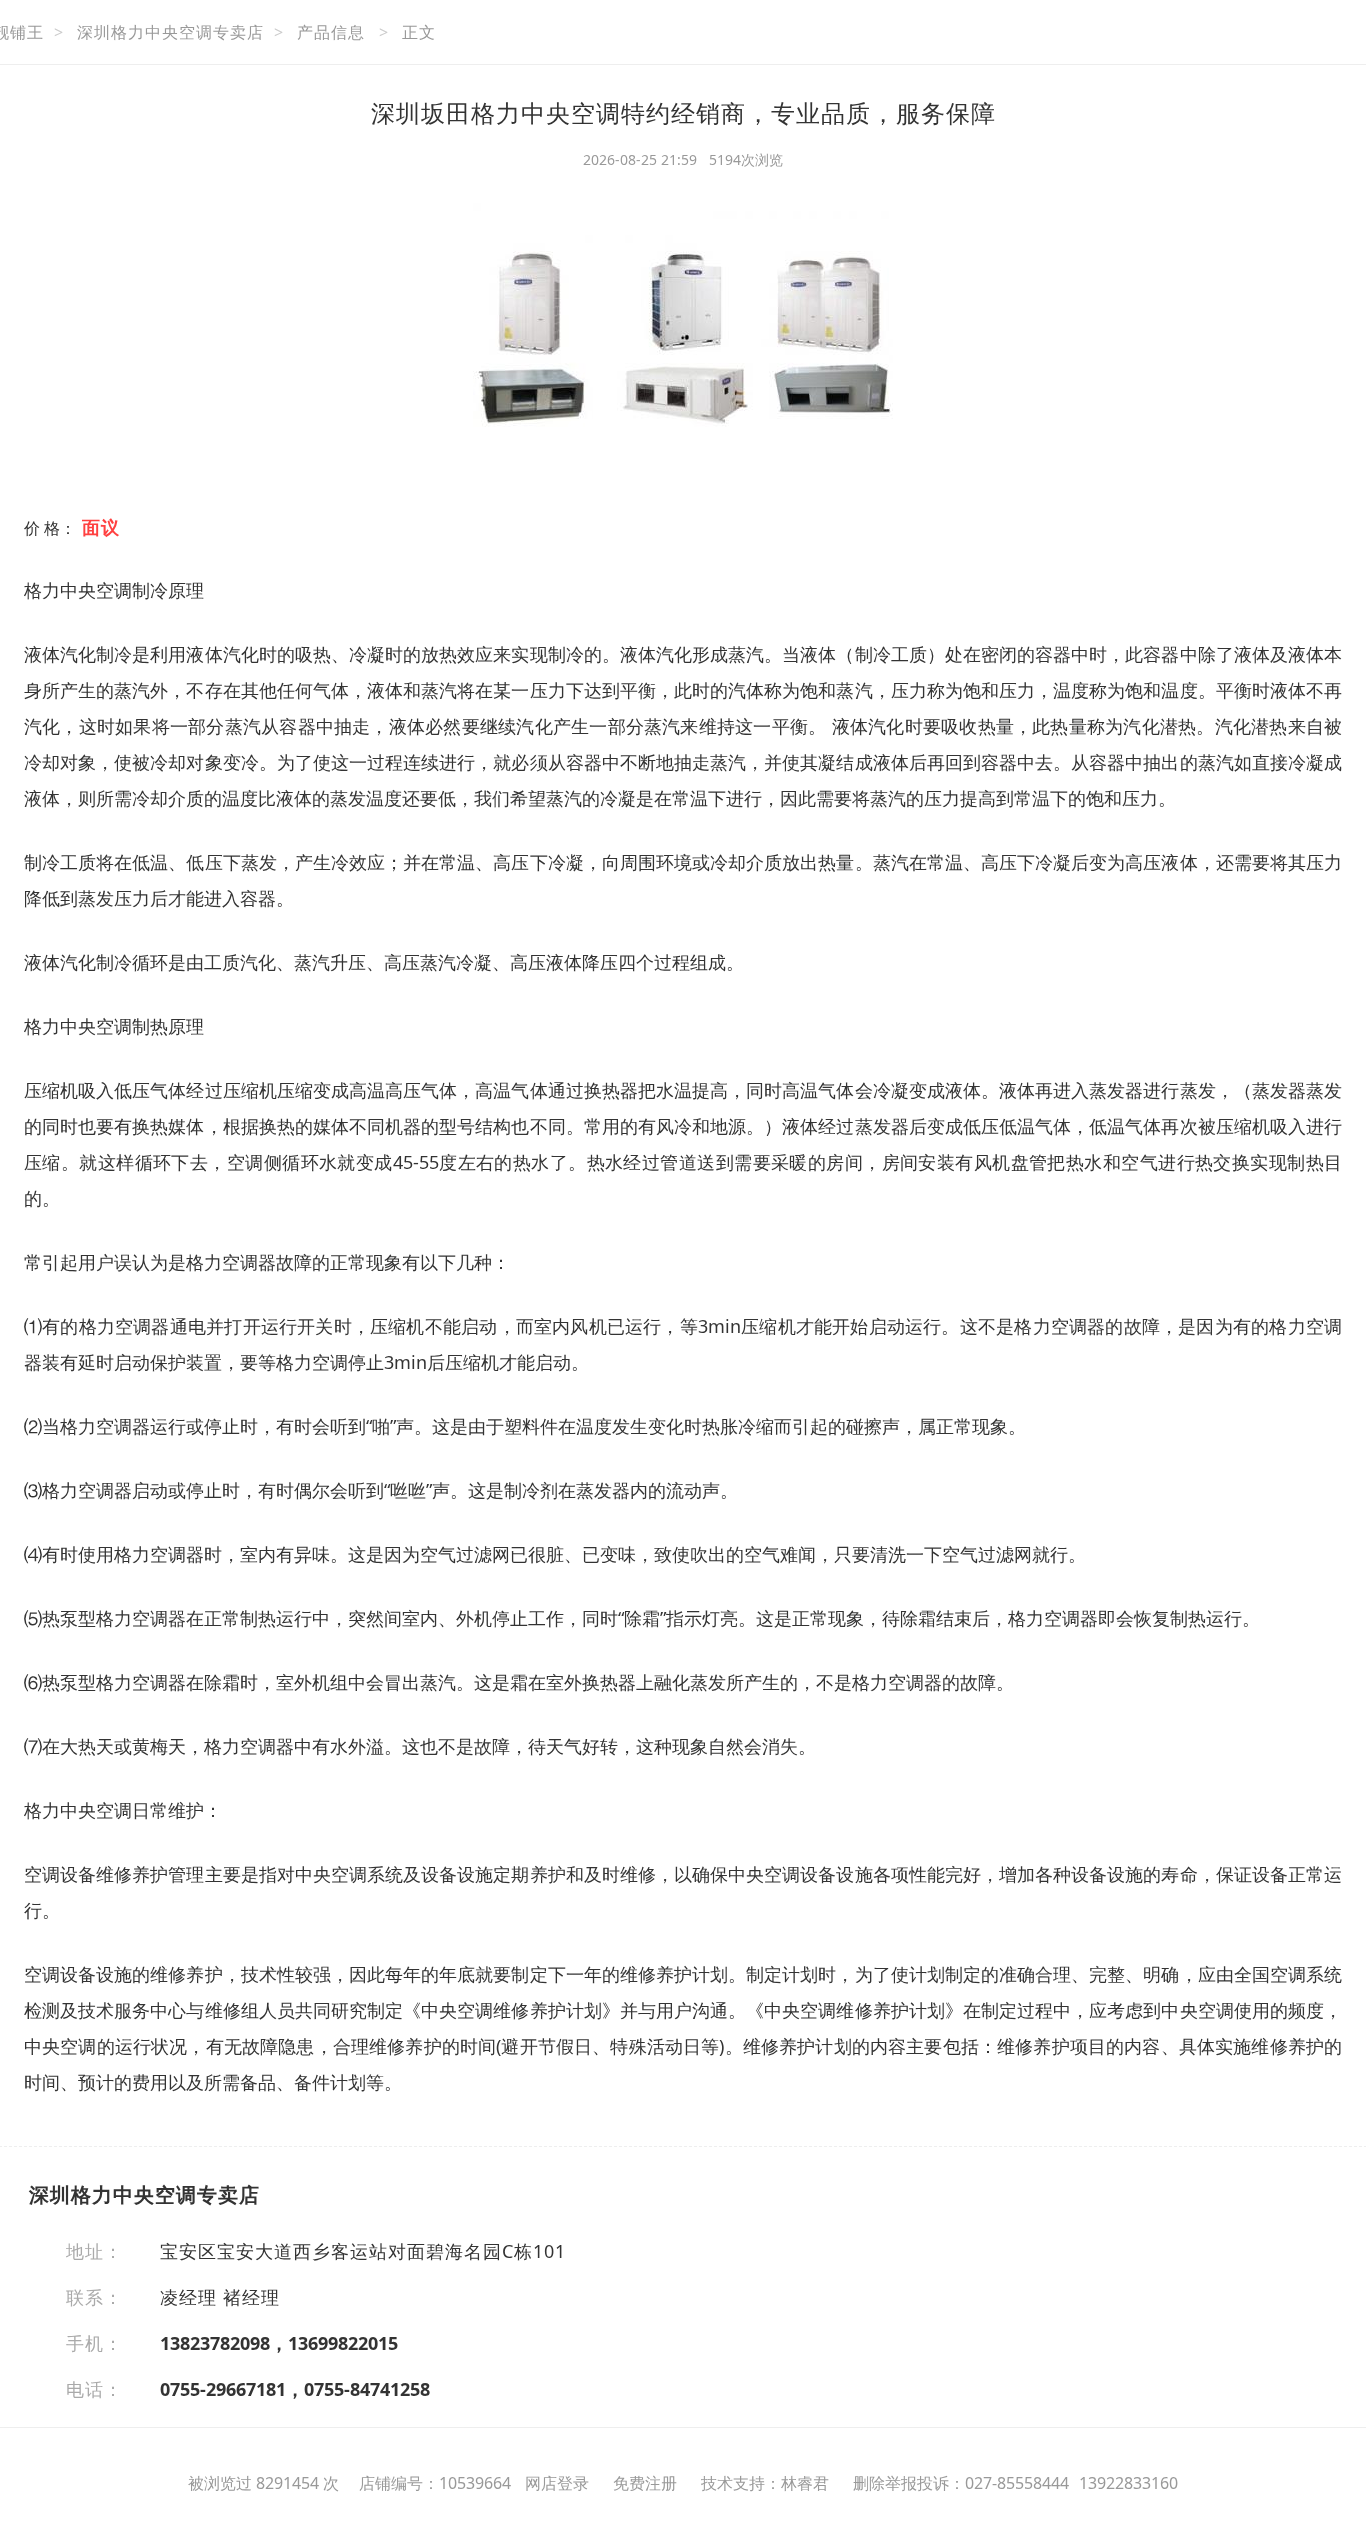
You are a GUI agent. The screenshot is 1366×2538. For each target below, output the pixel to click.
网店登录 (557, 2483)
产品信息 (331, 32)
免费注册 (645, 2483)
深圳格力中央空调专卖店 (170, 32)
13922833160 (1128, 2483)
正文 (419, 32)
